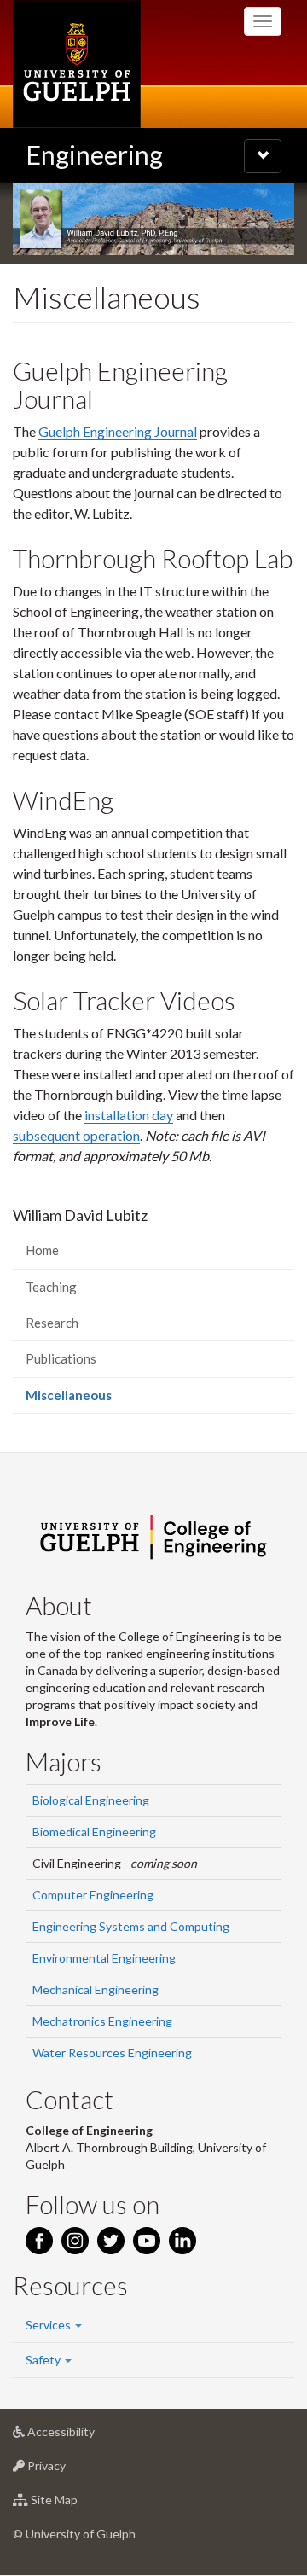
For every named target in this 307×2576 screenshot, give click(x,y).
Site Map (80, 2504)
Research (52, 1323)
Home (42, 1250)
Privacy (72, 2470)
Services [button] (49, 2325)
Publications (61, 1358)
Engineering (94, 154)
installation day (129, 1115)
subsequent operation (76, 1135)
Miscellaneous (93, 1400)
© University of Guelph (74, 2534)
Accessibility (87, 2436)
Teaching (51, 1287)
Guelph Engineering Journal (118, 431)
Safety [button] (44, 2360)
